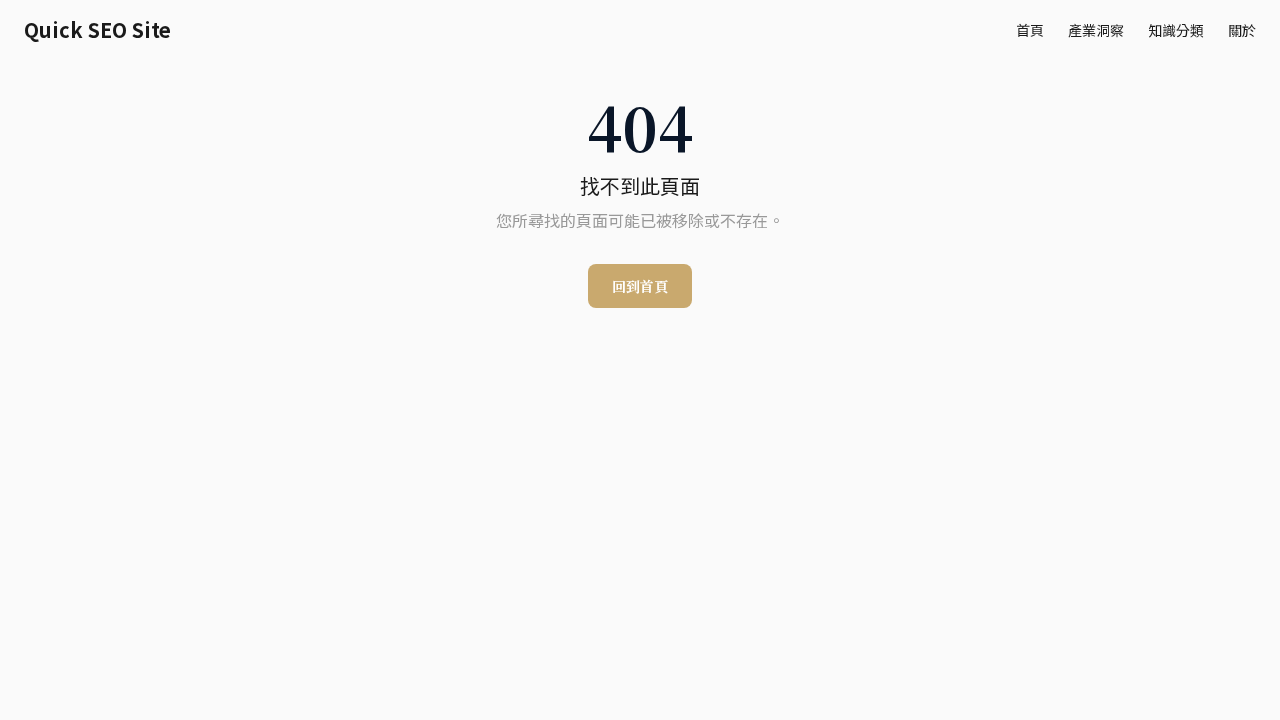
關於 (1242, 30)
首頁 (1030, 30)
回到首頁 (640, 286)
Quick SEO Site (97, 30)
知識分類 (1176, 30)
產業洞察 (1096, 30)
